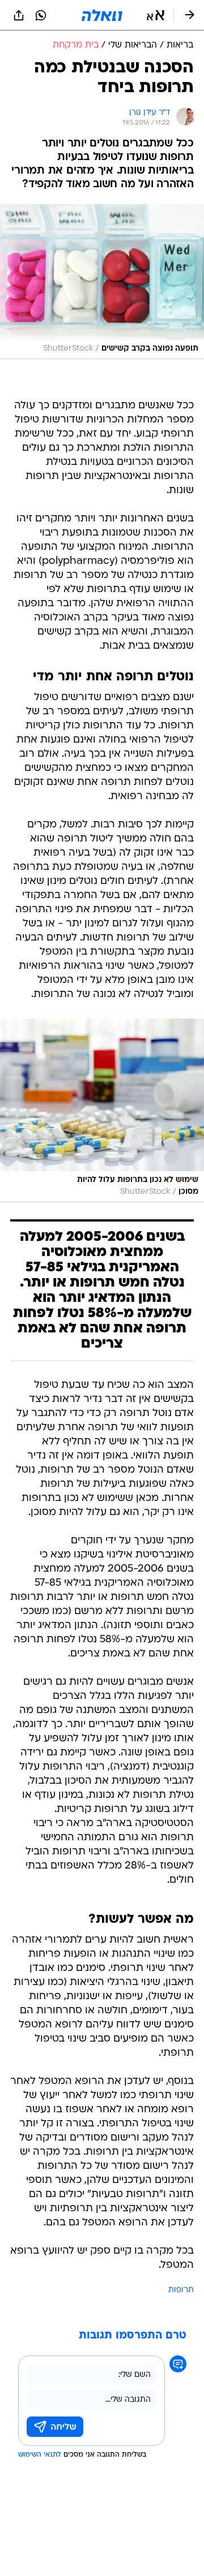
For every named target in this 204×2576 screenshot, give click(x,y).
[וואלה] (102, 15)
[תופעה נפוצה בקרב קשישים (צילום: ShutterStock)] (102, 282)
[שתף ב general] (19, 15)
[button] (156, 15)
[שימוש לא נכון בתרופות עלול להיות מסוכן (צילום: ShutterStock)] (102, 1110)
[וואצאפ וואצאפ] (41, 15)
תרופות (181, 2290)
